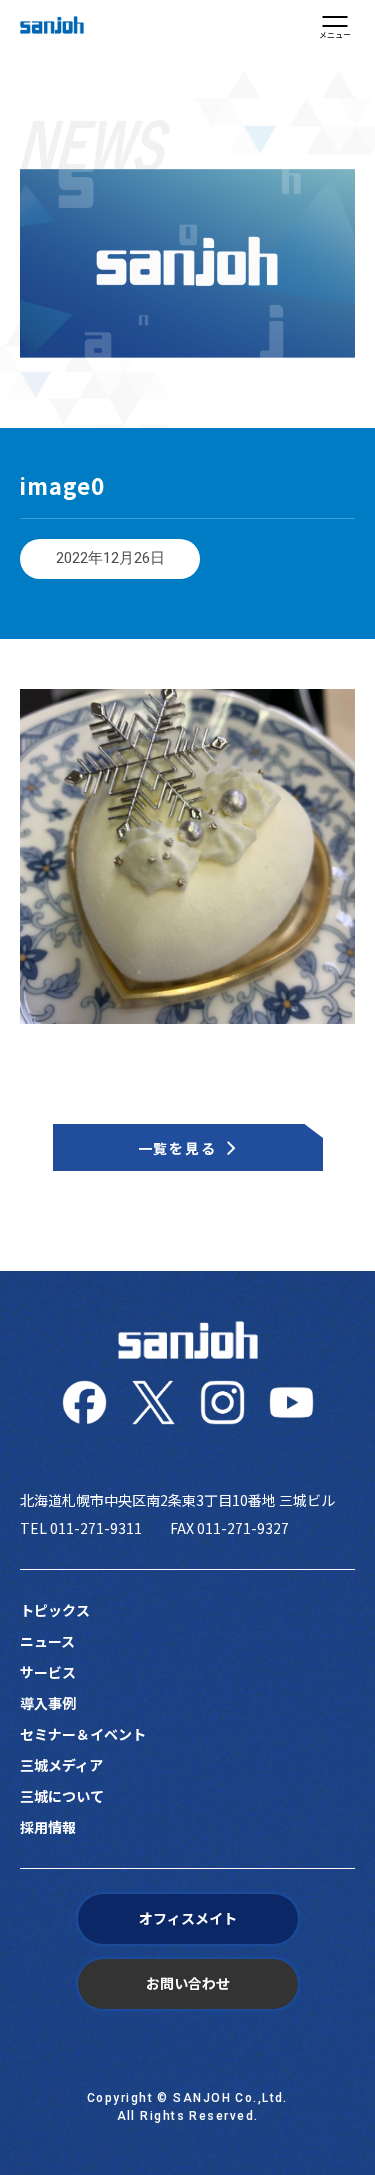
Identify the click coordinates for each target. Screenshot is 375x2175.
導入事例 (48, 1703)
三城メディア (61, 1765)
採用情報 (48, 1827)
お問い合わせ (188, 1983)
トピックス (55, 1610)
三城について (62, 1796)
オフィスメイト (188, 1918)
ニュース (47, 1641)
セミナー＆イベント (83, 1734)
